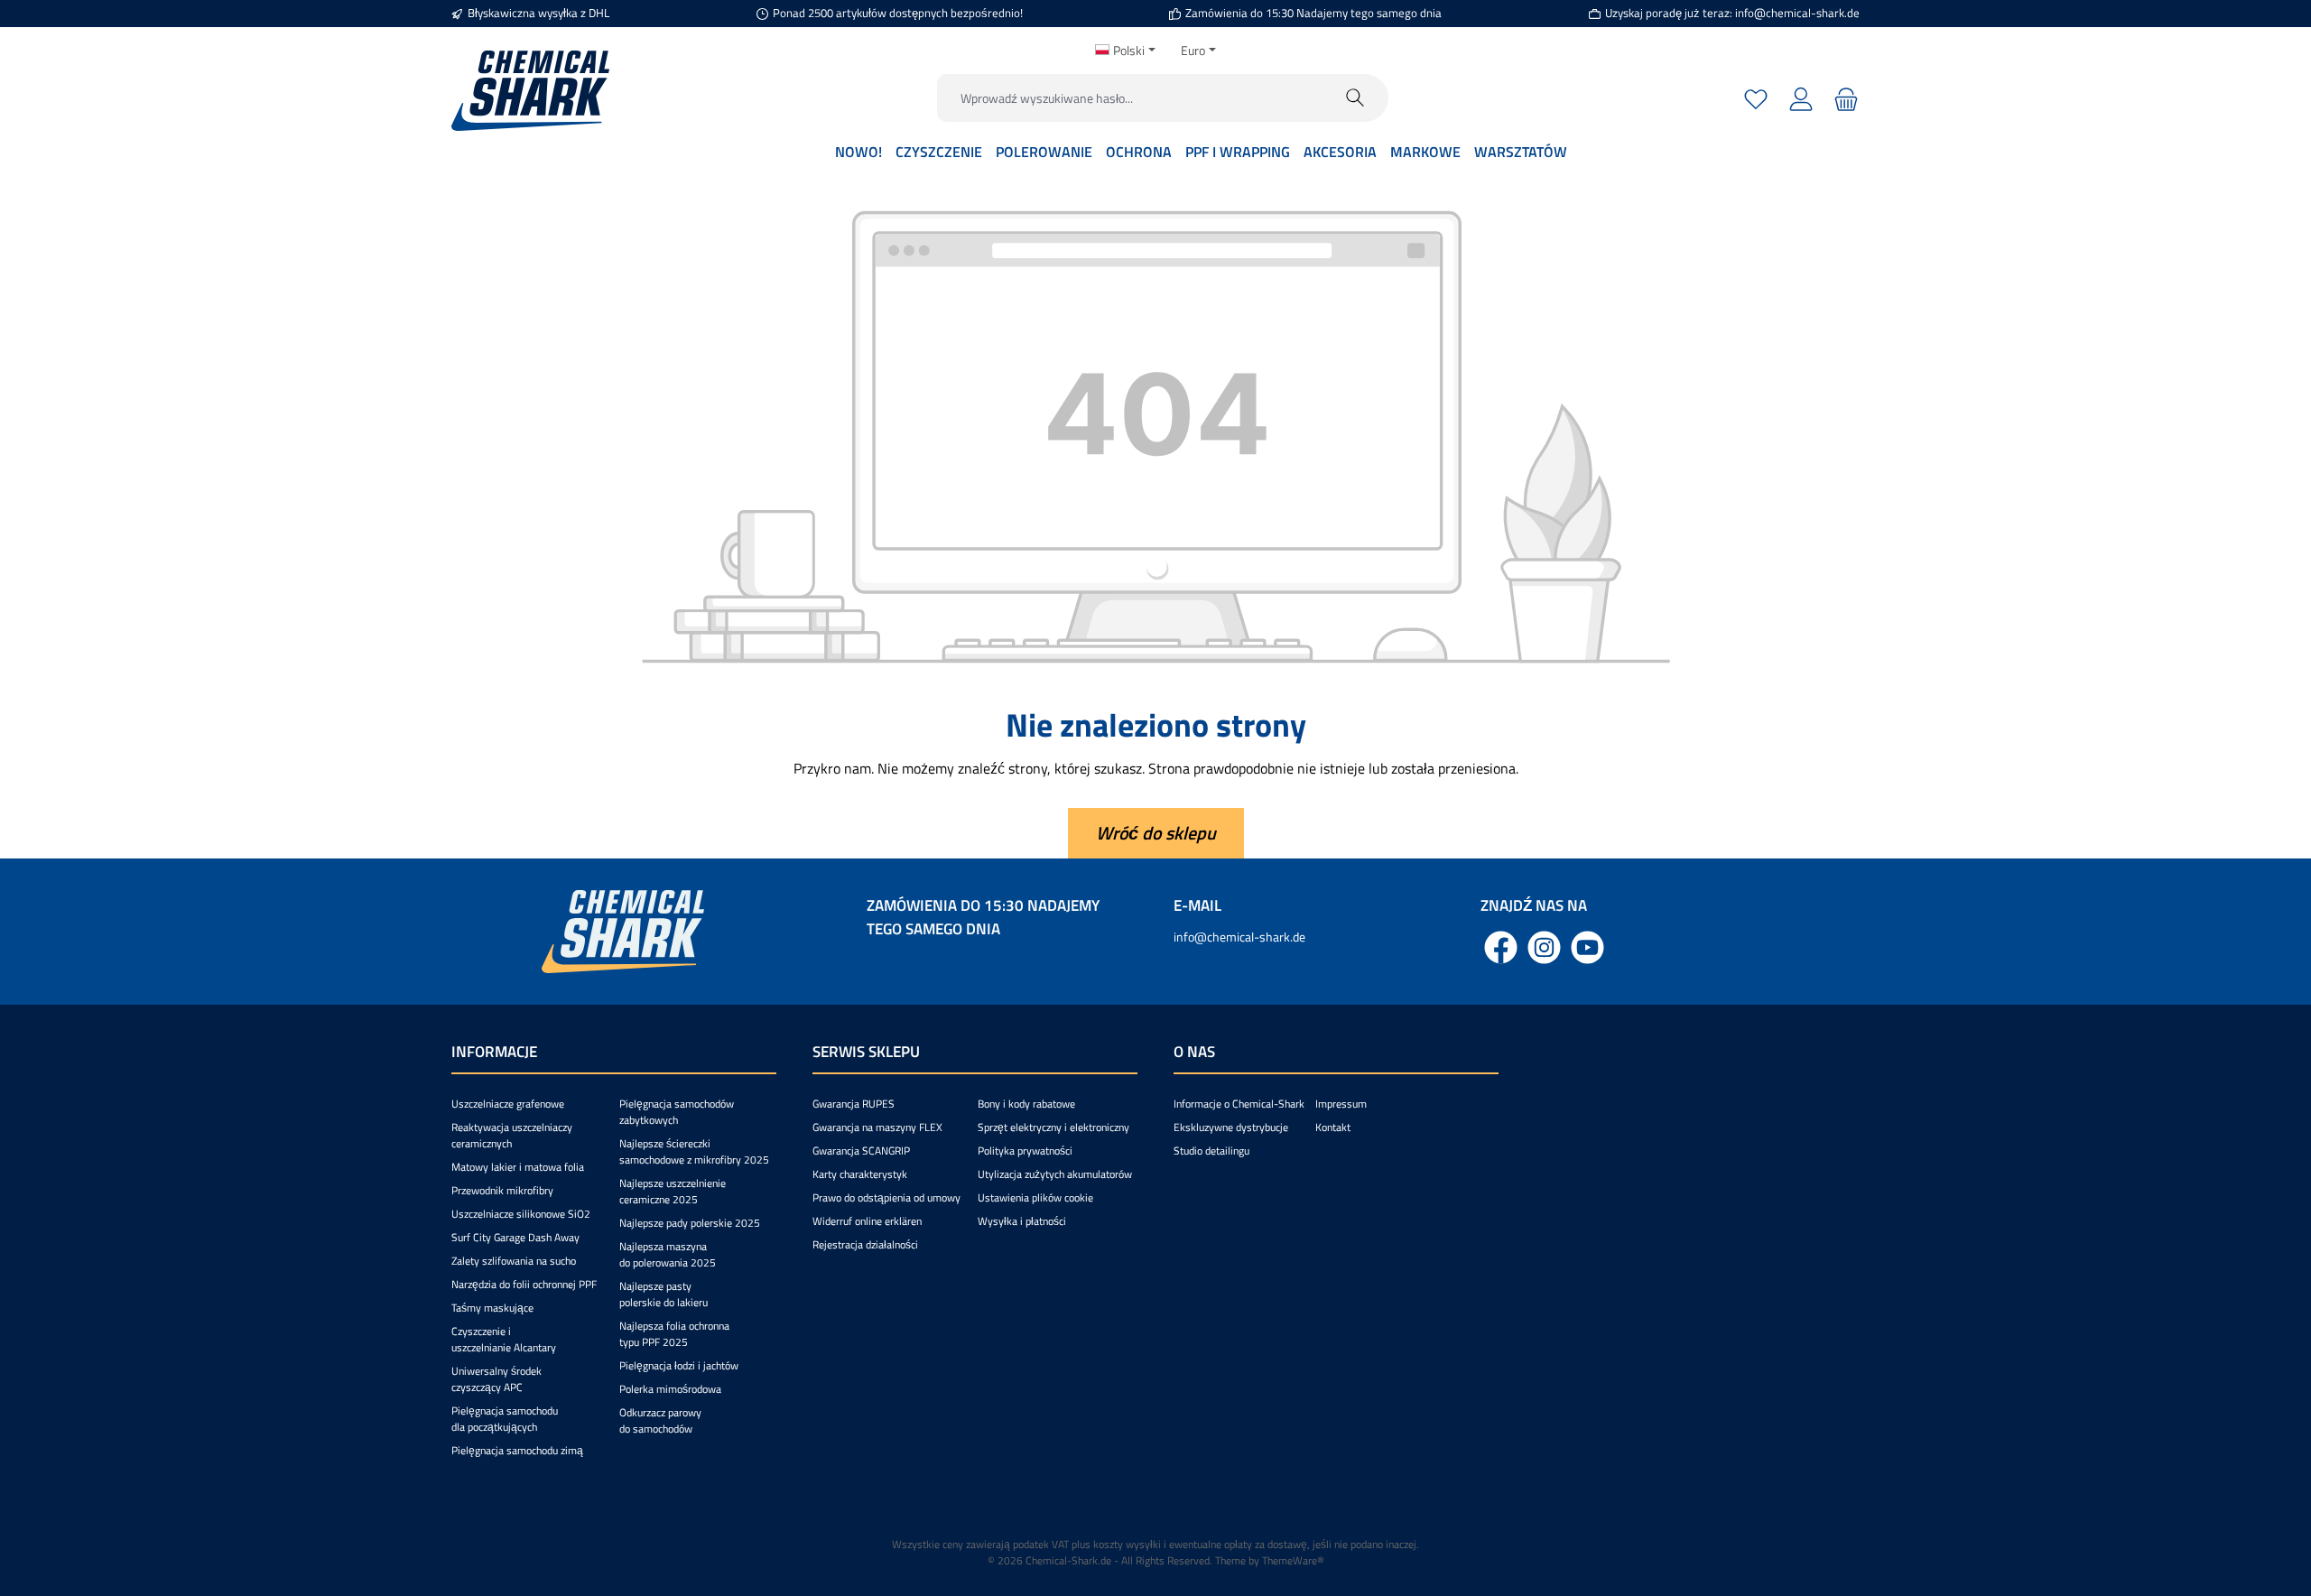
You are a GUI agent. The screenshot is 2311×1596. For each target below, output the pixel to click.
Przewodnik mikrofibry (502, 1190)
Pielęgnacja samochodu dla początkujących (505, 1419)
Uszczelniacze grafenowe (508, 1104)
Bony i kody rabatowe (1026, 1104)
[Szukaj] (1355, 98)
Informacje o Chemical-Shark (1239, 1104)
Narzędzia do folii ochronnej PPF (524, 1284)
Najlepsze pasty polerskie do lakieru (664, 1294)
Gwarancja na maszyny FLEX (877, 1127)
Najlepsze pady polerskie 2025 (690, 1223)
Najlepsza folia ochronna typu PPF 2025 (674, 1334)
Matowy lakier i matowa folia (518, 1167)
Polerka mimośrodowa (670, 1389)
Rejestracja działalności (865, 1244)
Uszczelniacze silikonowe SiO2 (521, 1214)
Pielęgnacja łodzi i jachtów (679, 1365)
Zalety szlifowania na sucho (514, 1261)
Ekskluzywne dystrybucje (1231, 1127)
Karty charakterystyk (860, 1174)
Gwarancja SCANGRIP (861, 1151)
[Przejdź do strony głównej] (530, 91)
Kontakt (1333, 1127)
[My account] (1801, 98)
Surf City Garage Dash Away (515, 1237)
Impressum (1341, 1104)
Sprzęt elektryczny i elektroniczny (1053, 1127)
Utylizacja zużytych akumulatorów (1055, 1174)
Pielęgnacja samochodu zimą (517, 1450)
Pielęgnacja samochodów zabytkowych (677, 1112)
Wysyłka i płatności (1022, 1221)
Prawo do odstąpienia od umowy (886, 1197)
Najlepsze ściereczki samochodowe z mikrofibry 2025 (694, 1151)
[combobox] (1130, 98)
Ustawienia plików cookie (1035, 1197)
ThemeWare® (1293, 1560)
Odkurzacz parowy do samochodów (660, 1420)
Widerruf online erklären (867, 1221)
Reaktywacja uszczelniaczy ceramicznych (512, 1135)
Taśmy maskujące (492, 1308)
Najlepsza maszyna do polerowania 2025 (668, 1254)
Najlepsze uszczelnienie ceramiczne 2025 (673, 1191)
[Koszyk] (1844, 98)
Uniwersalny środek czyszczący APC (497, 1379)
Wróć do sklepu (1156, 833)
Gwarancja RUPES (854, 1104)
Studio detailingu (1211, 1151)
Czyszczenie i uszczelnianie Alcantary (504, 1339)
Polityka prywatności (1025, 1151)
